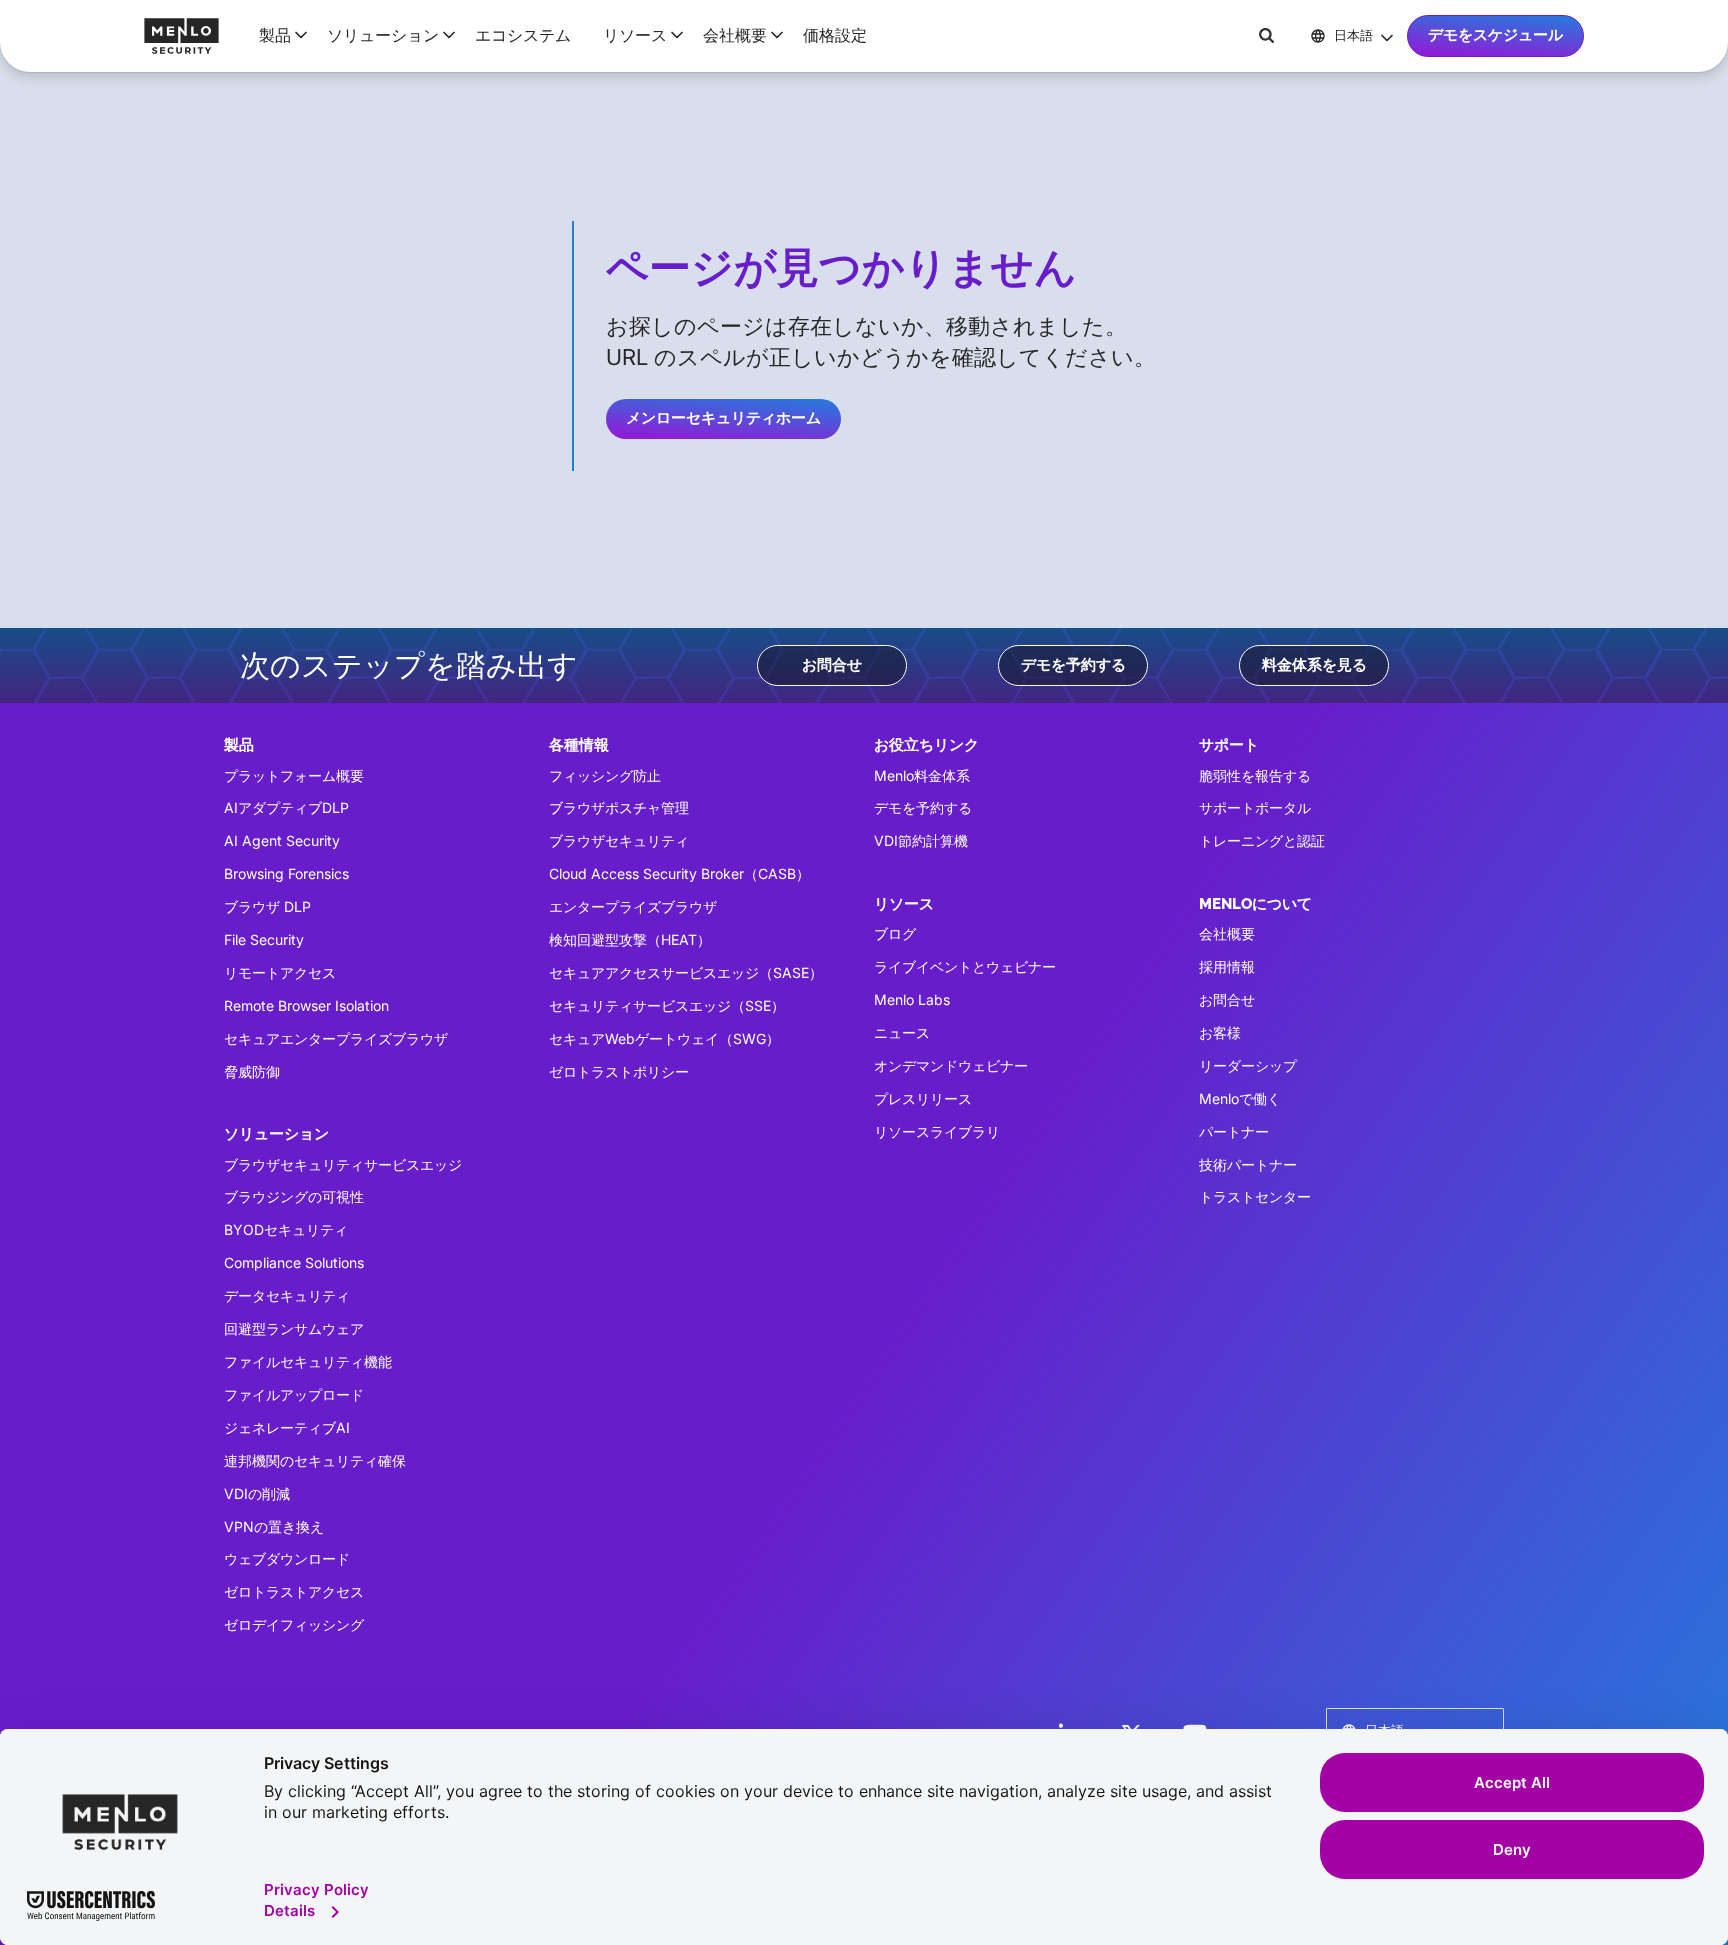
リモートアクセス (280, 972)
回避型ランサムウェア (294, 1328)
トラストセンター (1255, 1196)
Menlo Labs (912, 999)
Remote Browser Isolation (306, 1005)
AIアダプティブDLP (286, 807)
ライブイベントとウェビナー (965, 966)
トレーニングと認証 (1262, 840)
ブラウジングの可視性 (294, 1196)
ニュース (902, 1032)
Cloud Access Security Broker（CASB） (679, 873)
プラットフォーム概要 (294, 775)
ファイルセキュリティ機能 (308, 1361)
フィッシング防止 (605, 775)
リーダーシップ (1248, 1065)
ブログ (895, 933)
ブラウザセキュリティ (619, 840)
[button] (277, 35)
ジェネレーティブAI (287, 1427)
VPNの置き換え (274, 1526)
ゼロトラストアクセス (294, 1591)
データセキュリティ (287, 1295)
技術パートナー (1248, 1164)
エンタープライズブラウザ (633, 906)
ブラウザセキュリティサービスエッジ (343, 1164)
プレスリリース (923, 1098)
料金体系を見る (1314, 665)
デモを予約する (1073, 665)
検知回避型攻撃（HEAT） (630, 939)
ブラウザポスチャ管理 (619, 807)
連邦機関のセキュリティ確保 (315, 1460)
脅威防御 (252, 1071)
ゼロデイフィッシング (294, 1624)
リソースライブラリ (937, 1131)
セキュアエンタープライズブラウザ (336, 1038)
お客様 (1220, 1032)
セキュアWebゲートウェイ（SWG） (664, 1038)
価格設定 (835, 35)
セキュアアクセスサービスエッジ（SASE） (686, 972)
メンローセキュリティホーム (723, 418)
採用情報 (1227, 966)
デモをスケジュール (1495, 35)
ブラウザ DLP (267, 906)
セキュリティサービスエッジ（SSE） (667, 1005)
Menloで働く (1240, 1098)
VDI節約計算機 (921, 840)
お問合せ (832, 665)
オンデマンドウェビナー (951, 1065)
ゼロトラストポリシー (619, 1071)
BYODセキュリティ (286, 1229)
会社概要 (1227, 933)
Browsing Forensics (286, 873)
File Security (264, 939)
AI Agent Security (282, 840)
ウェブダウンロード (287, 1558)
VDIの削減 (257, 1493)
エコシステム (523, 35)
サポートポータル (1255, 807)
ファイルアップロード (294, 1394)
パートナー (1234, 1131)
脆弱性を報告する (1255, 775)
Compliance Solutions (294, 1262)
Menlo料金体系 (922, 775)
